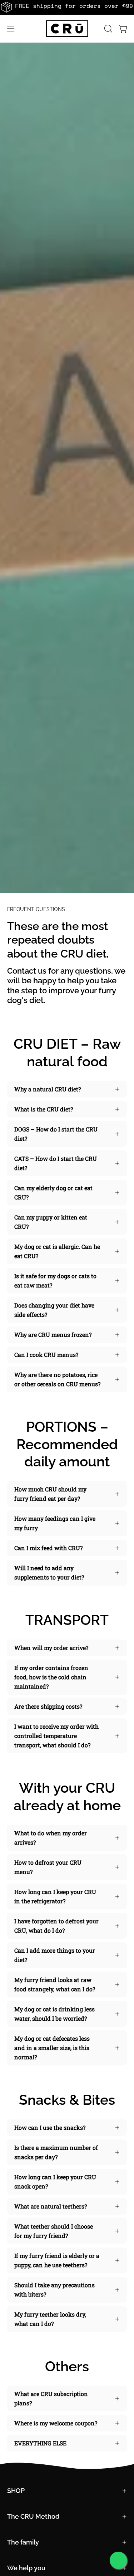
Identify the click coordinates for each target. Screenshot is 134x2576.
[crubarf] (67, 29)
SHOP (16, 2491)
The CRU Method (33, 2516)
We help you (26, 2568)
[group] (67, 7)
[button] (108, 29)
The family (23, 2542)
